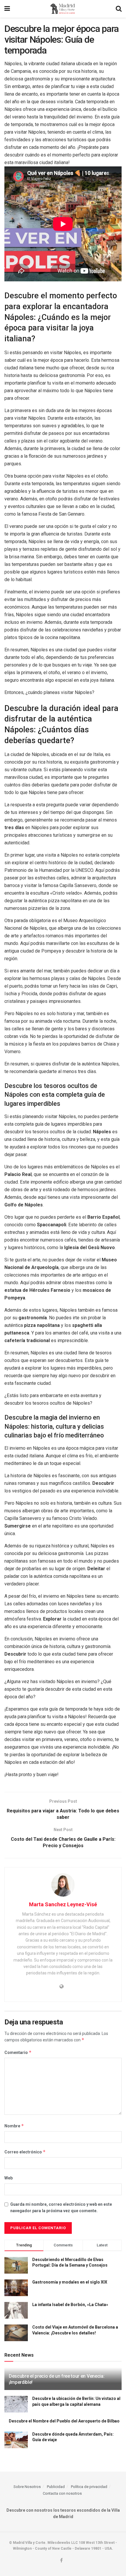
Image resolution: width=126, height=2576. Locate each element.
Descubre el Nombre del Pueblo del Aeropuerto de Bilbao (64, 2421)
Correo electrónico (25, 2152)
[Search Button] (119, 9)
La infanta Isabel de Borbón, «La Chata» (70, 2305)
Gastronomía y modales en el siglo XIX (70, 2282)
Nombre (14, 2126)
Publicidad (56, 2487)
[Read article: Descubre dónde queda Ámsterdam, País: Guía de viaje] (16, 2440)
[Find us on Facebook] (61, 2561)
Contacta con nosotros (62, 2493)
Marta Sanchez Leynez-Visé (63, 1904)
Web (8, 2178)
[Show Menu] (7, 9)
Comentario (18, 2052)
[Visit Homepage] (63, 9)
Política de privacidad (89, 2487)
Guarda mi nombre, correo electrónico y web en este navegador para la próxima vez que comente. (61, 2207)
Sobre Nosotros (27, 2487)
